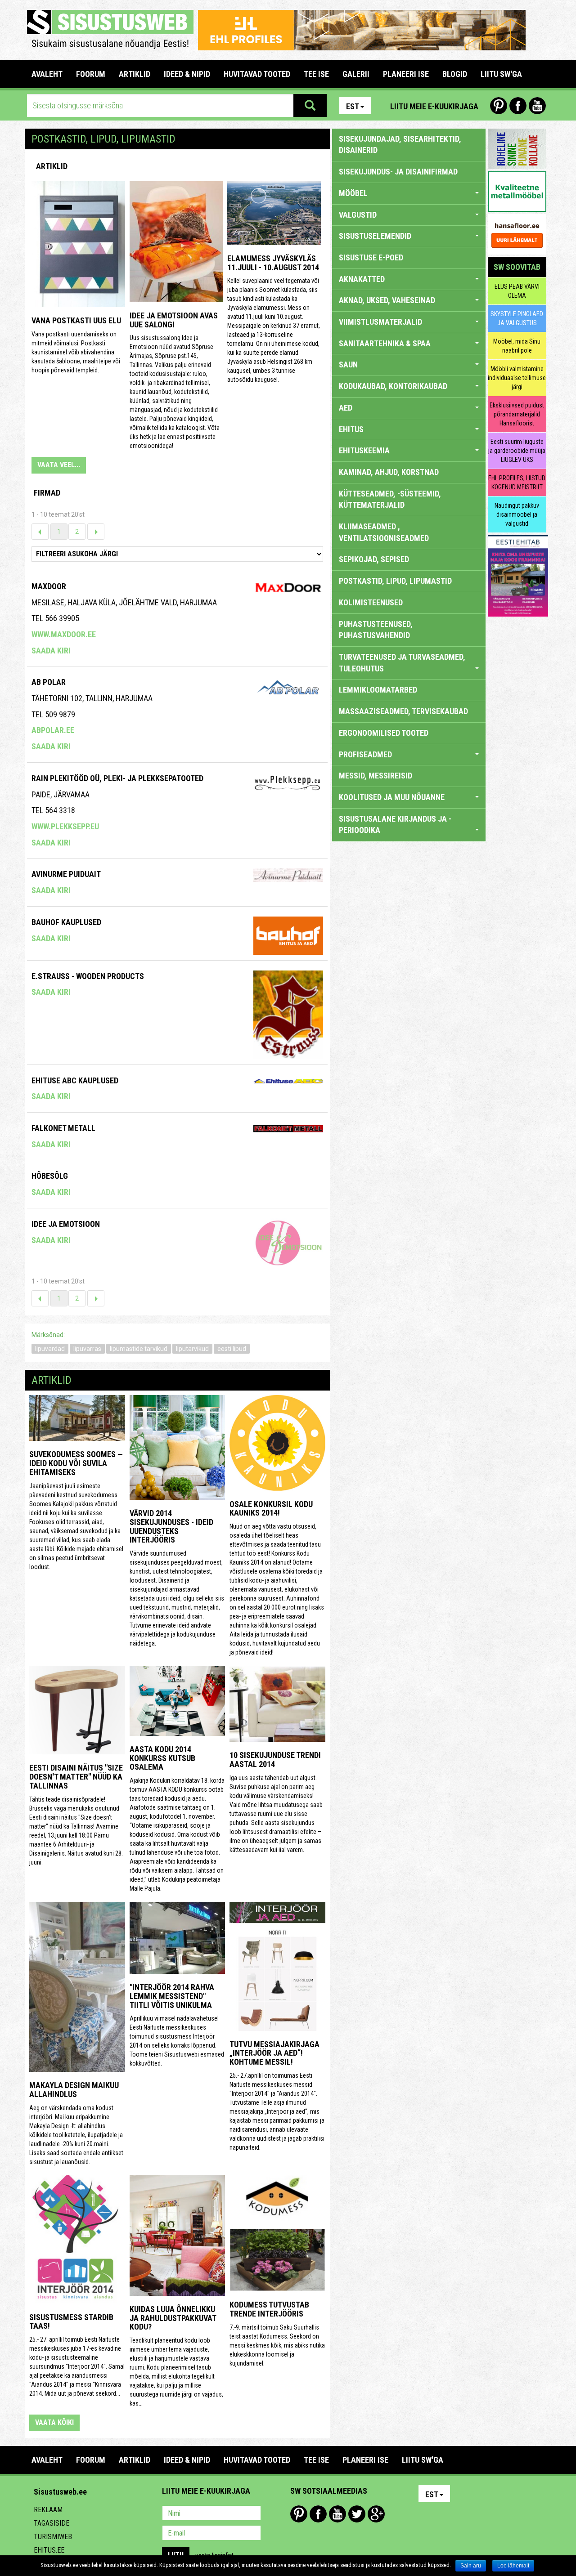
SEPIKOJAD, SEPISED (374, 559)
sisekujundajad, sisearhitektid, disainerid (400, 145)
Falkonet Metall (63, 1128)
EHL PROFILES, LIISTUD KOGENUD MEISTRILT (517, 483)
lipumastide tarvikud (139, 1349)
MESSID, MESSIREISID (376, 776)
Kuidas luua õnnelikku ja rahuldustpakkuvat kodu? (173, 2318)
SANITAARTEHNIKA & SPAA (385, 343)
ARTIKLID (135, 74)
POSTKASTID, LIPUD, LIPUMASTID (395, 581)
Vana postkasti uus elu (76, 320)
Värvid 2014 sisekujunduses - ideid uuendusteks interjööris (171, 1526)
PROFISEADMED (365, 754)
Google (376, 2514)
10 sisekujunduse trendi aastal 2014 (275, 1760)
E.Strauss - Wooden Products (88, 976)
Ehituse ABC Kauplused (75, 1080)
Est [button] (353, 106)
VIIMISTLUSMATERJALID (380, 322)
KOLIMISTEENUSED (371, 602)
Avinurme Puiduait (66, 874)
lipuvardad (50, 1349)
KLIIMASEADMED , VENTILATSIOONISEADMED (384, 532)
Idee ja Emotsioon (66, 1224)
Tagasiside (52, 2523)
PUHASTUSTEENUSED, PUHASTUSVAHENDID (376, 630)
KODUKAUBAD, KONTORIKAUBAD (393, 386)
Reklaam (48, 2510)
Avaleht (47, 74)
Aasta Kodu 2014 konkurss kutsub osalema (162, 1758)
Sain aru (471, 2566)
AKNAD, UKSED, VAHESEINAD (387, 300)
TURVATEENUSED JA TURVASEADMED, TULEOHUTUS (402, 663)
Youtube (537, 106)
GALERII (356, 74)
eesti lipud (232, 1349)
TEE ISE (316, 74)
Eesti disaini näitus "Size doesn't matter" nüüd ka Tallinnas (76, 1777)
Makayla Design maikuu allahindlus (74, 2090)
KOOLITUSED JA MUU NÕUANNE (392, 797)
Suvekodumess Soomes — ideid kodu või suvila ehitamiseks (76, 1463)
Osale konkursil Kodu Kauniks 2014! (271, 1509)
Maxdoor (49, 586)
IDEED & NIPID (187, 74)
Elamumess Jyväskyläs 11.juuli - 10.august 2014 (273, 263)
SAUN (348, 364)
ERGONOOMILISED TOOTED (384, 733)
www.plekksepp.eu (65, 826)
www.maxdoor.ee (64, 634)
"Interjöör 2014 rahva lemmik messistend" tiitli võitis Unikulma (172, 1996)
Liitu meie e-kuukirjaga (434, 106)
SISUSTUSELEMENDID (375, 236)
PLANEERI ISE (406, 74)
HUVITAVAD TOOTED (257, 74)
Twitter (357, 2514)
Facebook (518, 106)
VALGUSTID (358, 215)
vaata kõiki (54, 2422)
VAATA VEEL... (59, 465)
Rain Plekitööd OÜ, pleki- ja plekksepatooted (117, 778)
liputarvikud (192, 1349)
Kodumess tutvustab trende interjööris (269, 2309)
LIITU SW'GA (501, 74)
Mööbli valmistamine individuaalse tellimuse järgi (517, 378)
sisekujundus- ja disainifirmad (398, 172)
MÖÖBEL (353, 193)
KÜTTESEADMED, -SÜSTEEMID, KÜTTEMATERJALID (390, 499)
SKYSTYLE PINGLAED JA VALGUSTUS (517, 318)
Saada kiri (51, 651)
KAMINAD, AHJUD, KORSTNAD (389, 472)
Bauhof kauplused (66, 922)
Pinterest (499, 106)
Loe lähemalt (513, 2566)
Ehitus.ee (49, 2550)
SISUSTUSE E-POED (371, 257)
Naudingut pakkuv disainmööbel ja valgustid (517, 514)
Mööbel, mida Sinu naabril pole (517, 346)
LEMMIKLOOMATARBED (378, 690)
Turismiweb (53, 2537)
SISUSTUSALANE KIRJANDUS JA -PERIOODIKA (395, 825)
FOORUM (91, 74)
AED (346, 408)
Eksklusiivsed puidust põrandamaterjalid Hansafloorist (517, 414)
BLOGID (455, 74)
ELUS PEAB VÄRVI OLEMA (517, 291)
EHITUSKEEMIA (364, 450)
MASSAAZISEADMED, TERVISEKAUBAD (403, 711)
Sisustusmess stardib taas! (71, 2322)
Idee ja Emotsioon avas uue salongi (174, 320)
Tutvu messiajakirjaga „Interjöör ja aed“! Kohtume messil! (274, 2053)
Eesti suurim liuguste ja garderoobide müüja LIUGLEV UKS (517, 451)
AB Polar (49, 682)
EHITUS (351, 429)
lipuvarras (87, 1349)
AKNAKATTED (362, 279)
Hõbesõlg (50, 1176)
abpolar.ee (53, 730)
